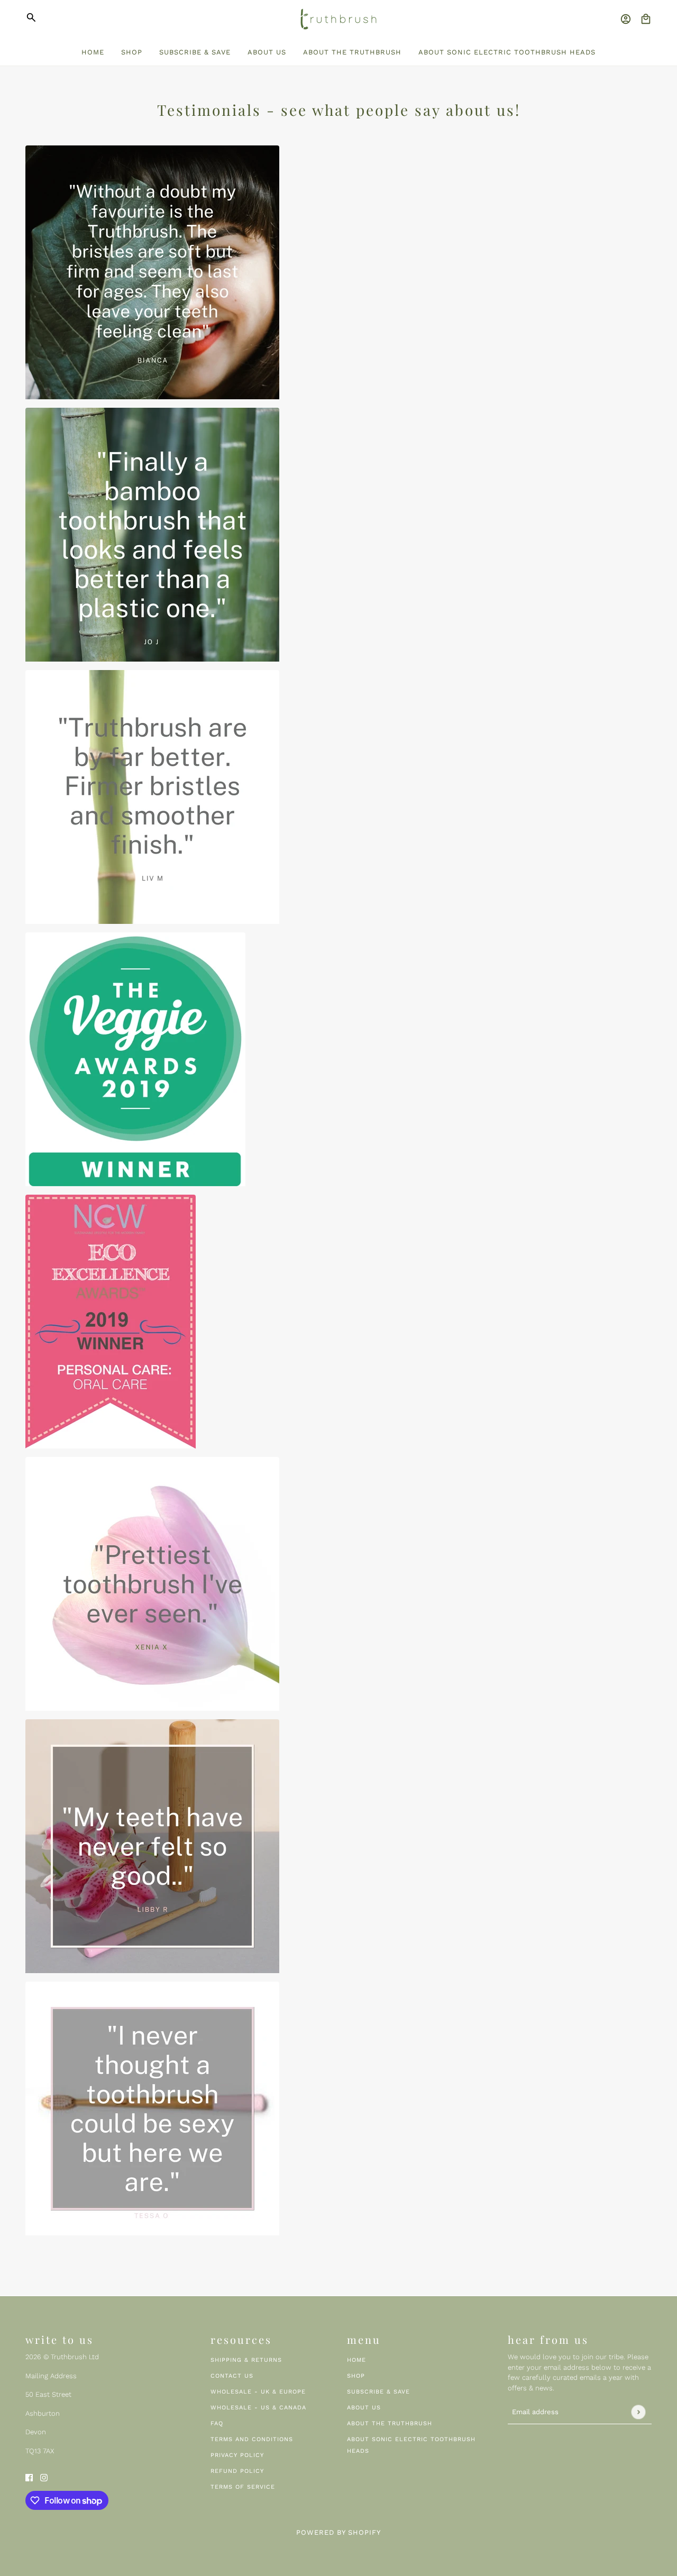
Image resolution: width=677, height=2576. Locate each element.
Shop (356, 2376)
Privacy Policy (237, 2455)
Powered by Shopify (338, 2532)
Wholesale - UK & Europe (258, 2392)
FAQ (217, 2423)
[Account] (626, 19)
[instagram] (44, 2477)
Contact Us (232, 2376)
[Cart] (646, 19)
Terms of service (243, 2487)
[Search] (31, 17)
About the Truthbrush (390, 2423)
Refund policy (237, 2471)
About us (364, 2408)
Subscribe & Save (378, 2392)
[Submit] (638, 2412)
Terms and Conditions (252, 2439)
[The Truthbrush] (338, 19)
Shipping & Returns (246, 2360)
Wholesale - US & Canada (258, 2408)
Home (356, 2360)
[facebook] (29, 2477)
